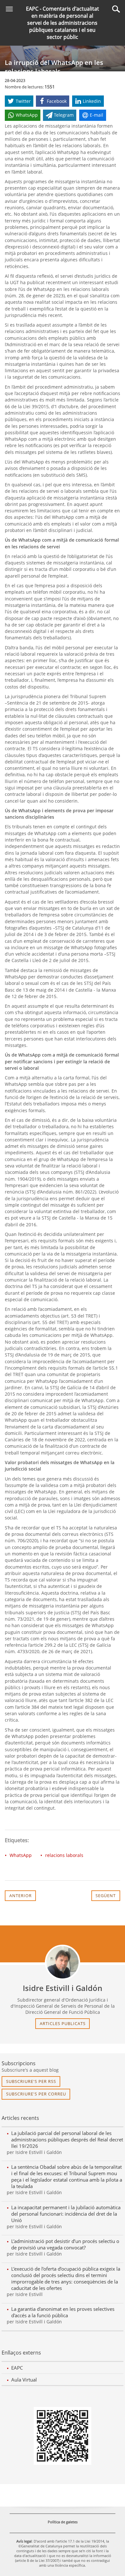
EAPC (17, 2368)
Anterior (21, 1896)
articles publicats (63, 2023)
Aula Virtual (24, 2380)
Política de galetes (63, 2522)
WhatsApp (21, 1855)
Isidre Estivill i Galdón (63, 1988)
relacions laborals (64, 1855)
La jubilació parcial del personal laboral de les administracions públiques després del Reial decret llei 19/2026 (67, 2139)
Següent (106, 1896)
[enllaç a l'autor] (63, 1962)
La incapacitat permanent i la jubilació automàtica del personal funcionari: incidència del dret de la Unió (66, 2214)
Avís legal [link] (24, 2541)
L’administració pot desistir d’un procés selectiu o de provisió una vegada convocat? (65, 2244)
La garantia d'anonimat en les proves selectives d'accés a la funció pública (63, 2312)
